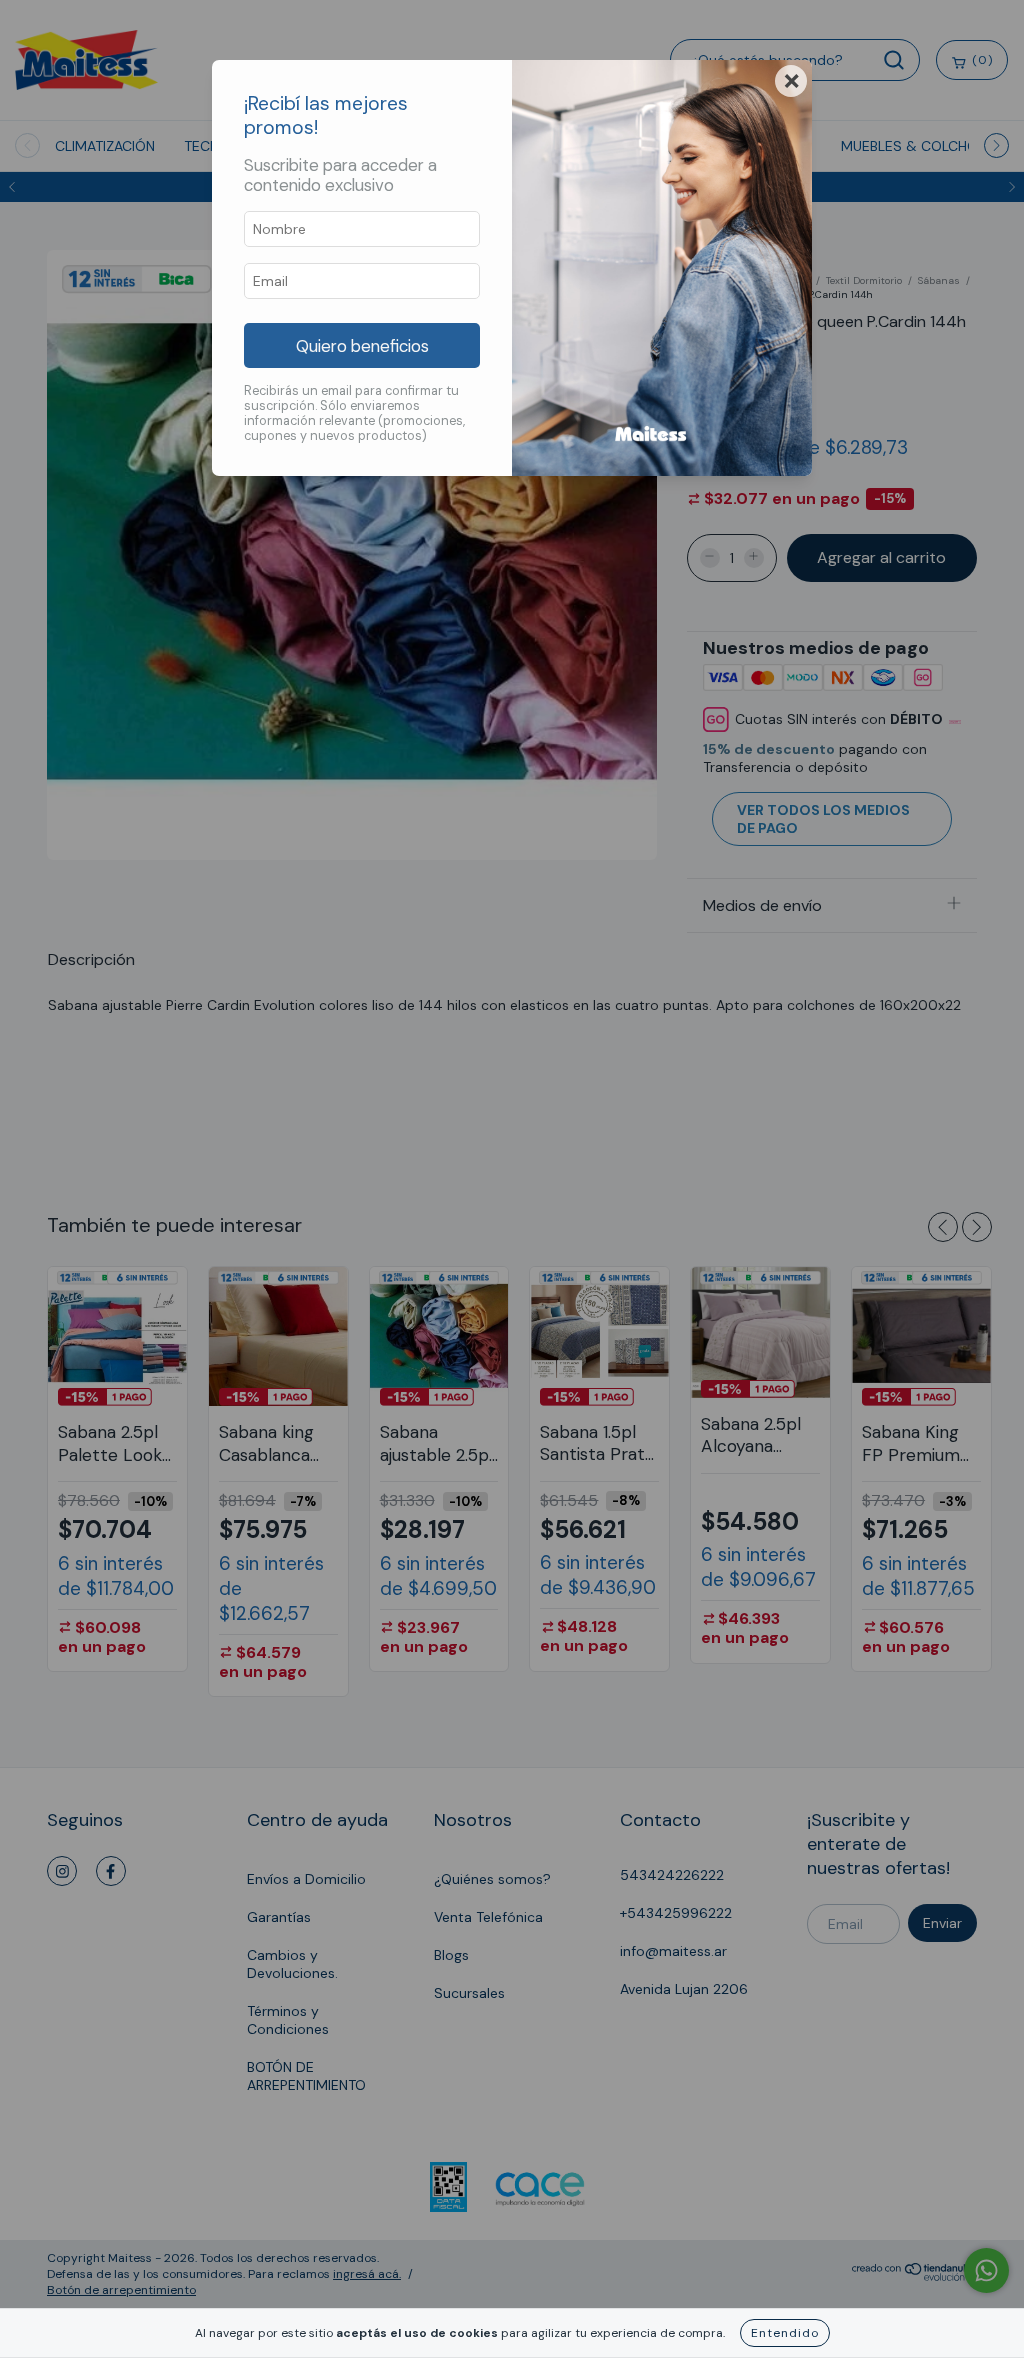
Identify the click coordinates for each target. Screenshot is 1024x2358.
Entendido (785, 2333)
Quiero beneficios (362, 346)
